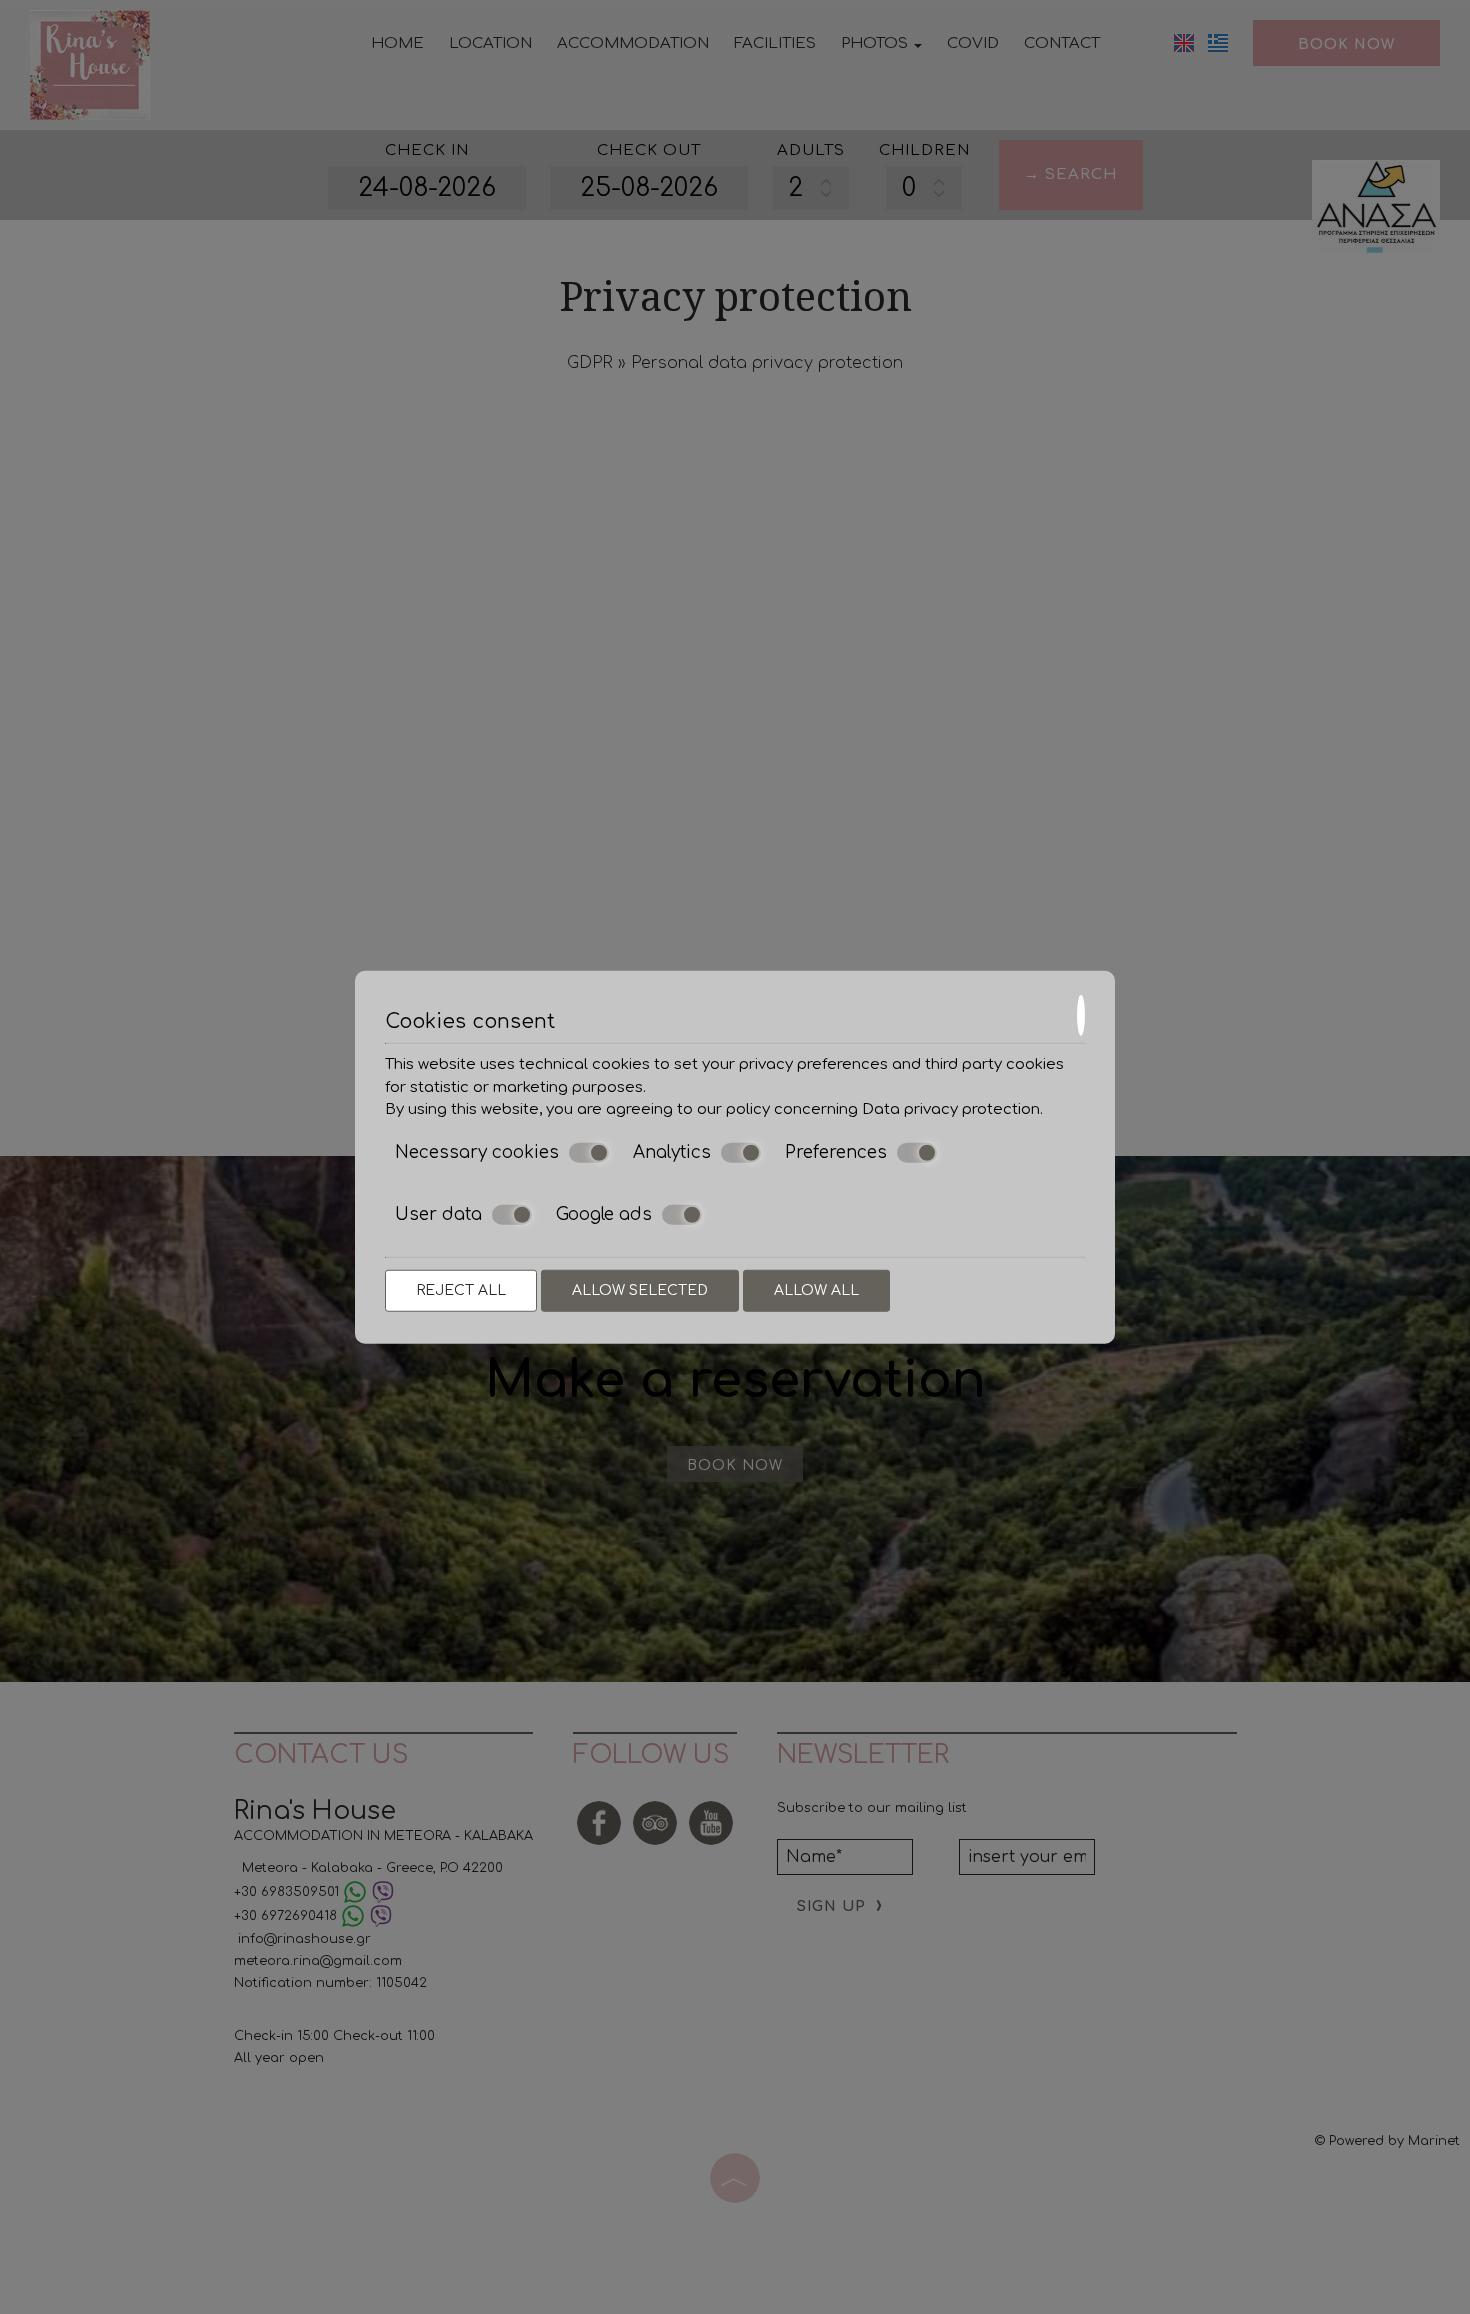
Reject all (461, 1289)
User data (438, 1214)
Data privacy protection (951, 1109)
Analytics (672, 1151)
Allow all (816, 1289)
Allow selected (640, 1289)
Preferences (836, 1151)
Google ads (604, 1214)
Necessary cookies (477, 1151)
